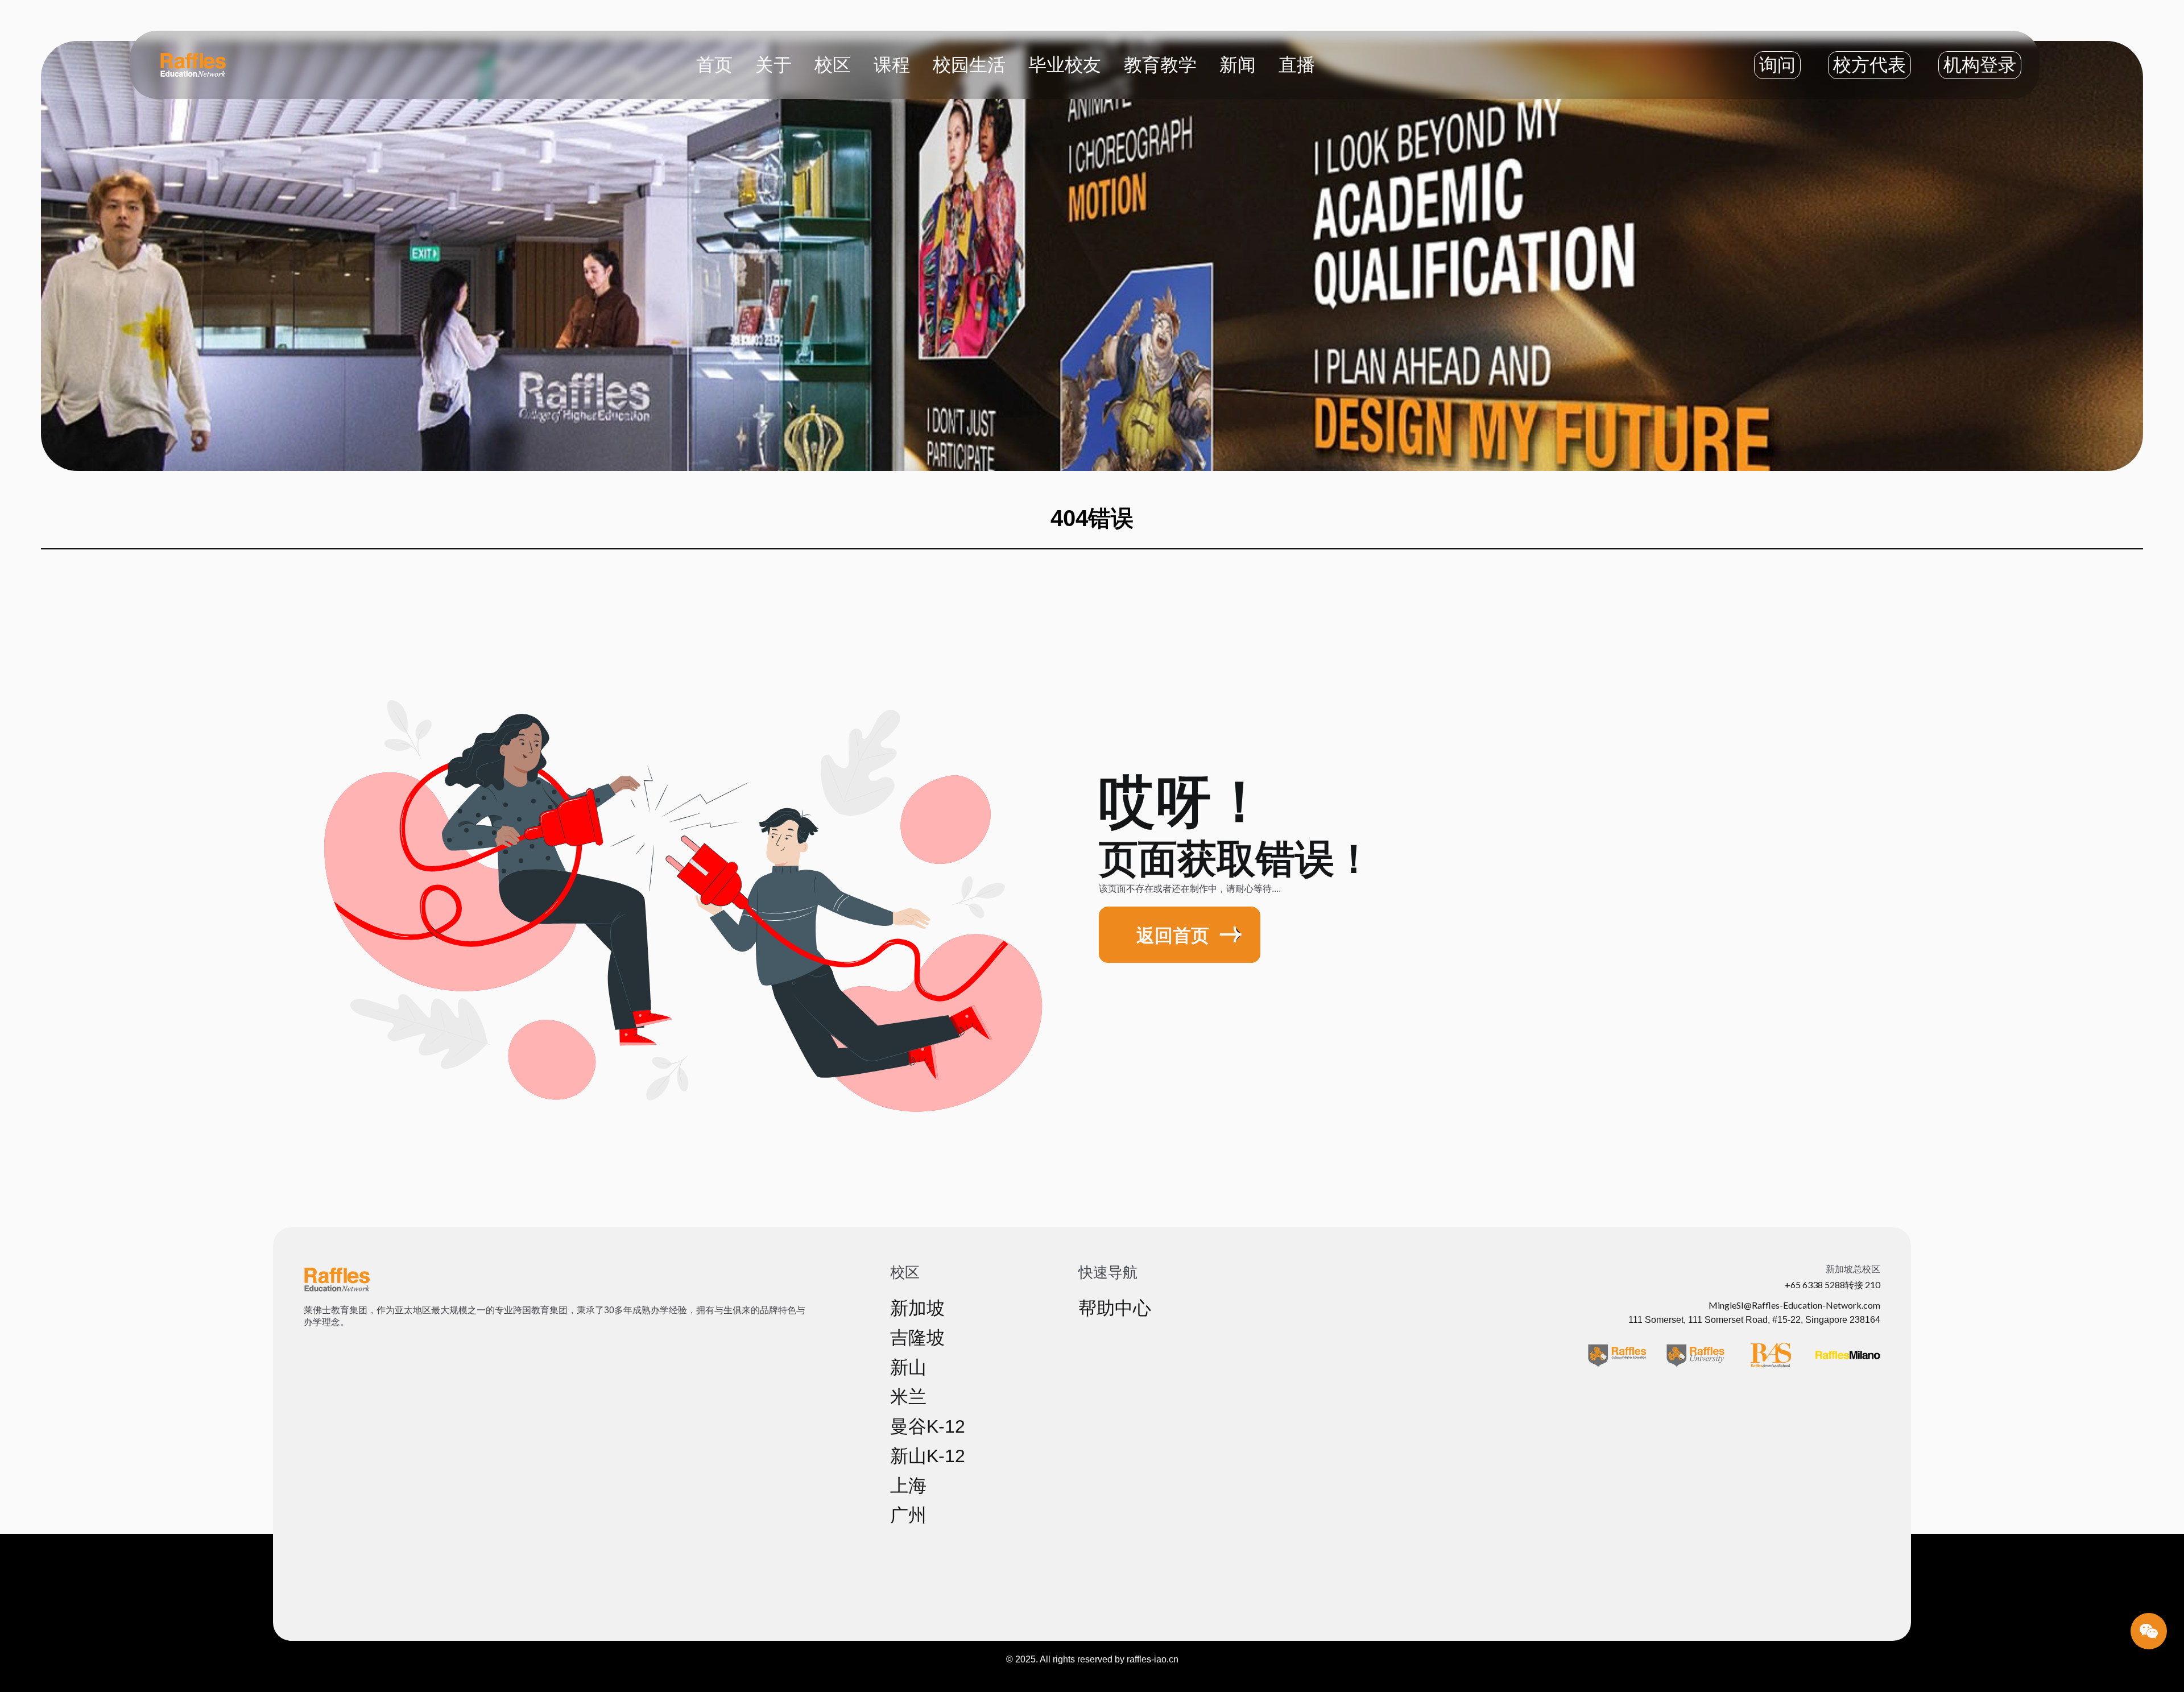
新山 (908, 1367)
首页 (714, 64)
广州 (908, 1515)
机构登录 (1980, 65)
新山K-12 (928, 1456)
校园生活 (969, 64)
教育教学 (1160, 64)
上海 (908, 1486)
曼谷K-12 (928, 1426)
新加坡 (917, 1308)
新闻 (1238, 64)
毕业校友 (1065, 64)
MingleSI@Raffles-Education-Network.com (1794, 1305)
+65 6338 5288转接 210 (1833, 1284)
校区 (833, 64)
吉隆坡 (917, 1338)
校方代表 (1869, 65)
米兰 (908, 1397)
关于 (773, 64)
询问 (1777, 65)
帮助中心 (1115, 1308)
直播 (1297, 64)
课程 (892, 64)
